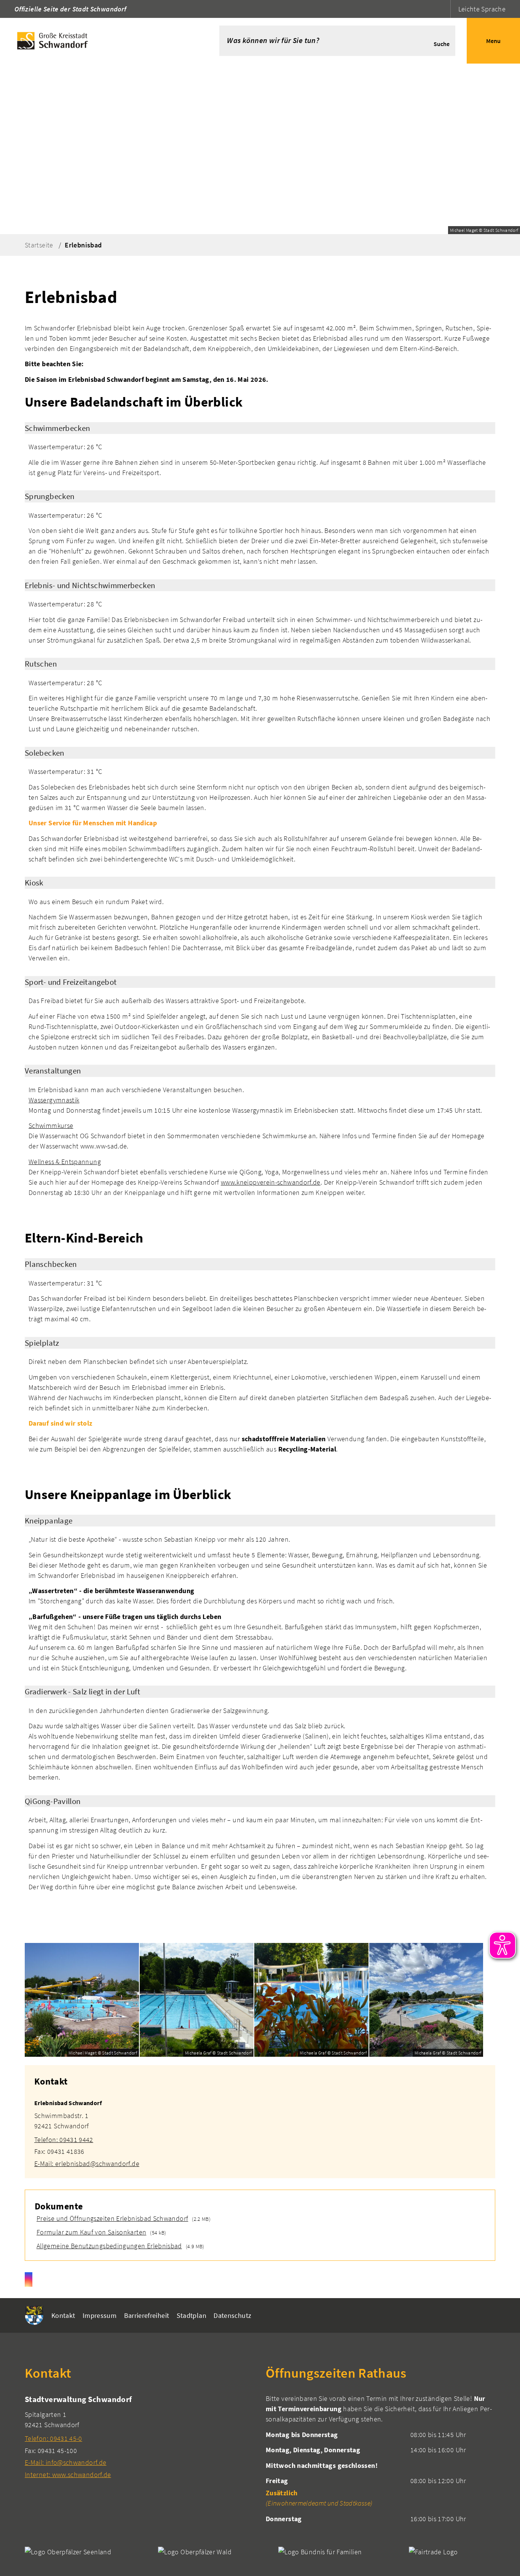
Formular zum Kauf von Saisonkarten (90, 2232)
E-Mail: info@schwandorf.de (65, 2462)
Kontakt (63, 2315)
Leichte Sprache (482, 9)
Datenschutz (232, 2315)
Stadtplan (191, 2315)
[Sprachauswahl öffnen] (444, 9)
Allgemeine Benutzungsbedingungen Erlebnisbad (108, 2246)
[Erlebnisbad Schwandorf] (260, 2129)
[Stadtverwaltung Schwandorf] (140, 2436)
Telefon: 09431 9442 (64, 2140)
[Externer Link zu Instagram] (29, 2279)
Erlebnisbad (83, 245)
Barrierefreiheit (147, 2315)
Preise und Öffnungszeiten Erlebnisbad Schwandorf (111, 2218)
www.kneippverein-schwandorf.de (271, 1182)
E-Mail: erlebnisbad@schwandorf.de (87, 2164)
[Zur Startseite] (98, 41)
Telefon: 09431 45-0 (53, 2438)
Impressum (100, 2315)
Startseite (39, 245)
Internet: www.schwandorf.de (68, 2475)
